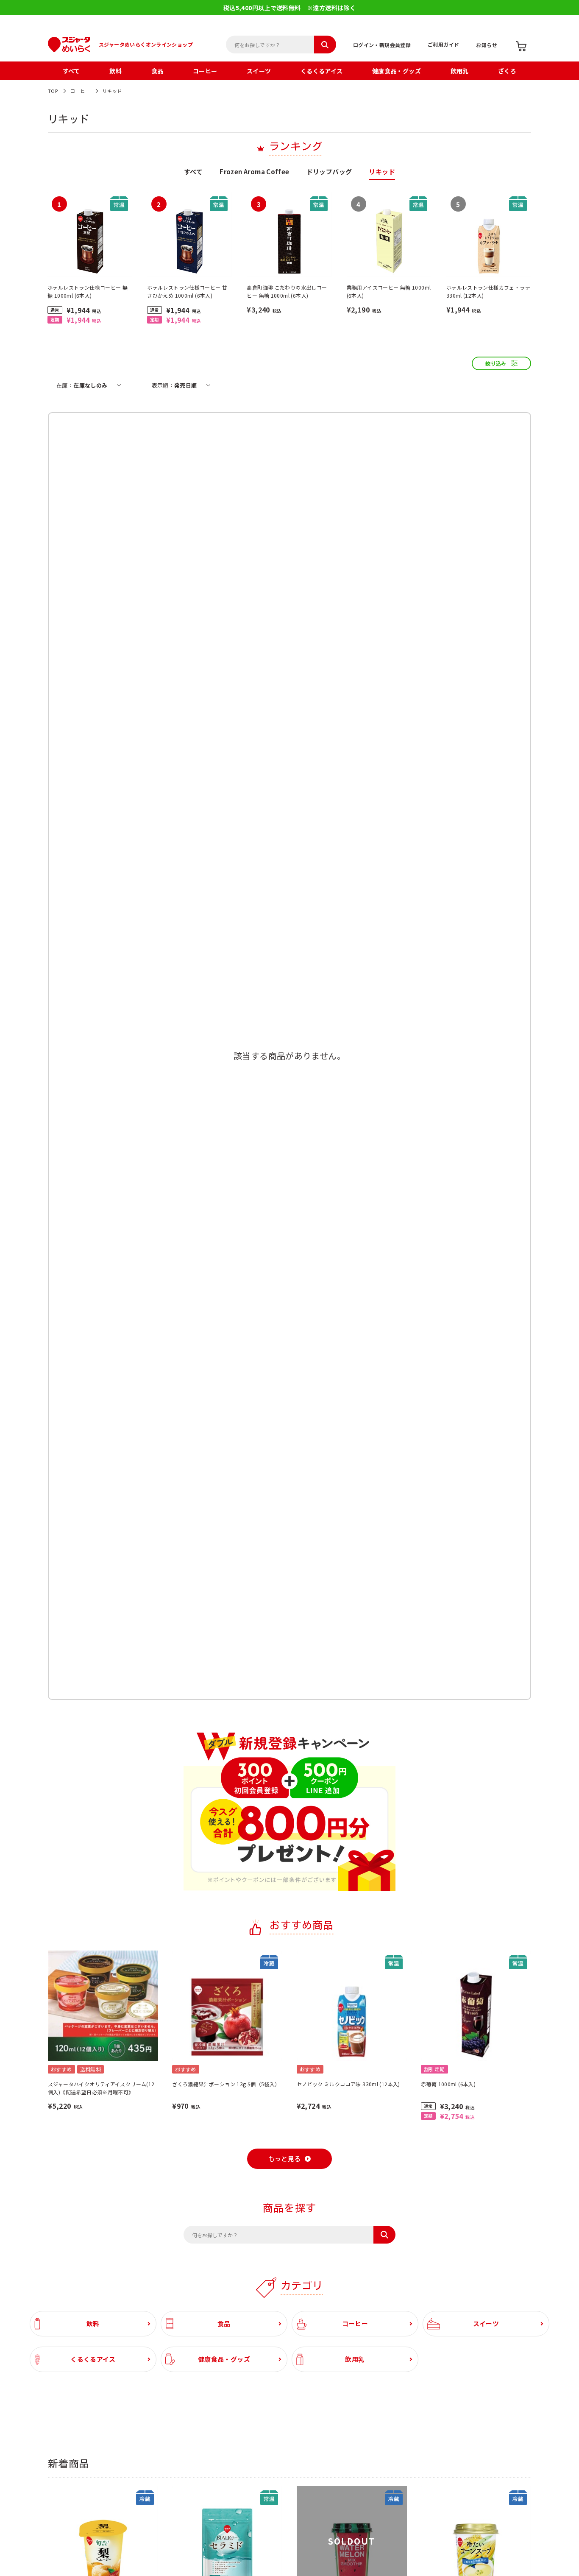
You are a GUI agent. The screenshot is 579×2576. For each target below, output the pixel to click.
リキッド (112, 91)
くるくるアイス (322, 71)
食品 (157, 71)
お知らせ (487, 45)
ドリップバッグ (329, 172)
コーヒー (205, 71)
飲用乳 (460, 71)
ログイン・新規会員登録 (382, 45)
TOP (53, 91)
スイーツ (259, 71)
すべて (71, 71)
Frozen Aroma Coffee (254, 172)
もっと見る (285, 2159)
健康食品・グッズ (397, 71)
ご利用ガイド (443, 44)
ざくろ (507, 71)
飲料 (116, 71)
